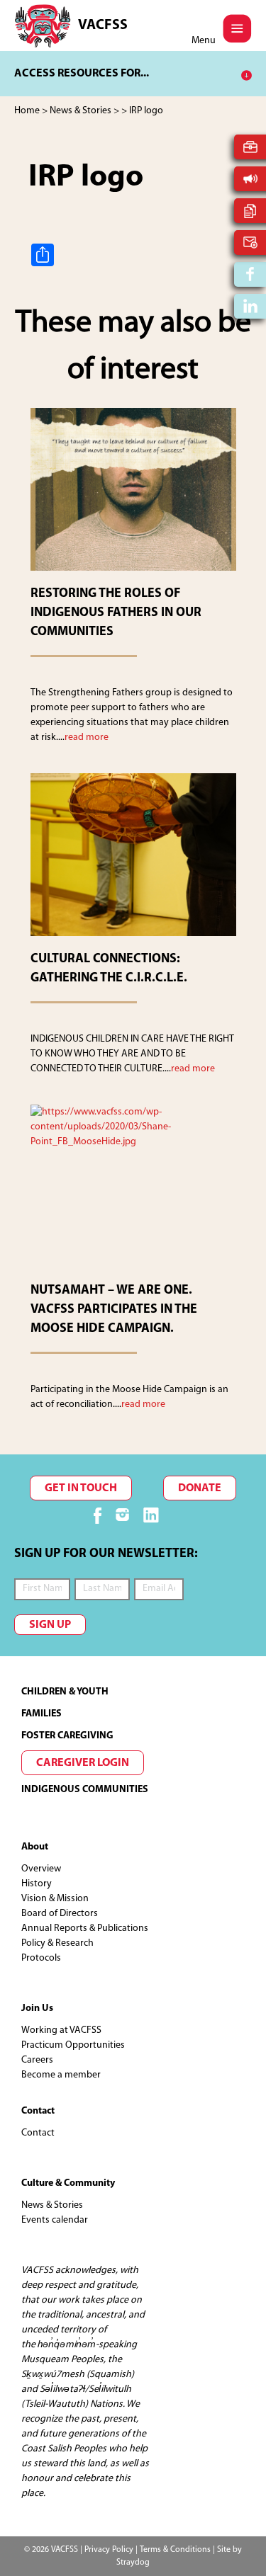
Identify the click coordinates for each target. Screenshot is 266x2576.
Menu (204, 41)
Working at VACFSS (61, 2030)
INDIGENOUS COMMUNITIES (85, 1790)
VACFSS (103, 25)
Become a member (61, 2075)
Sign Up (50, 1625)
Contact (38, 2133)
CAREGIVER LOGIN (83, 1763)
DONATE (200, 1488)
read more (87, 737)
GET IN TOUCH (81, 1488)
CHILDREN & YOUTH (65, 1692)
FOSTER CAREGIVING (67, 1736)
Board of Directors (60, 1914)
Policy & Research (57, 1943)
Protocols (41, 1958)
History (37, 1884)
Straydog (133, 2563)
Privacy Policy (109, 2550)
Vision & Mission (55, 1899)
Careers (37, 2060)
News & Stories (52, 2205)
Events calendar (55, 2220)
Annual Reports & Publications (85, 1928)
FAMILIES (41, 1714)
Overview (41, 1869)
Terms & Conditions (175, 2550)
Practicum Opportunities (73, 2045)
